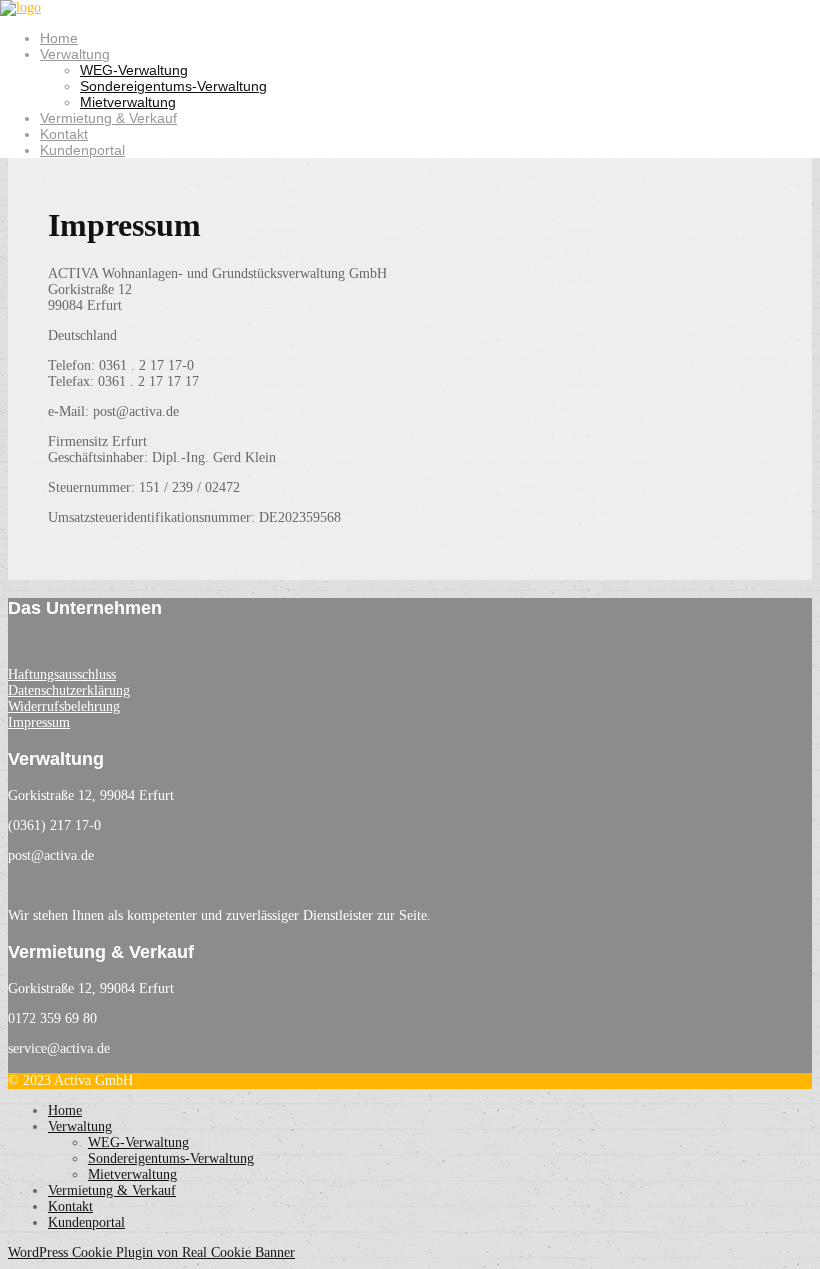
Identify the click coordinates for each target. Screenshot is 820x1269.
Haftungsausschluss (62, 674)
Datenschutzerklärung (69, 690)
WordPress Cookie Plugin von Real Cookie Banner (151, 1252)
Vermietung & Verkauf (108, 118)
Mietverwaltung (128, 102)
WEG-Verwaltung (134, 70)
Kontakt (64, 134)
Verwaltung (75, 54)
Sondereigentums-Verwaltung (173, 86)
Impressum (39, 722)
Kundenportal (82, 150)
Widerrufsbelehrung (64, 706)
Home (59, 38)
